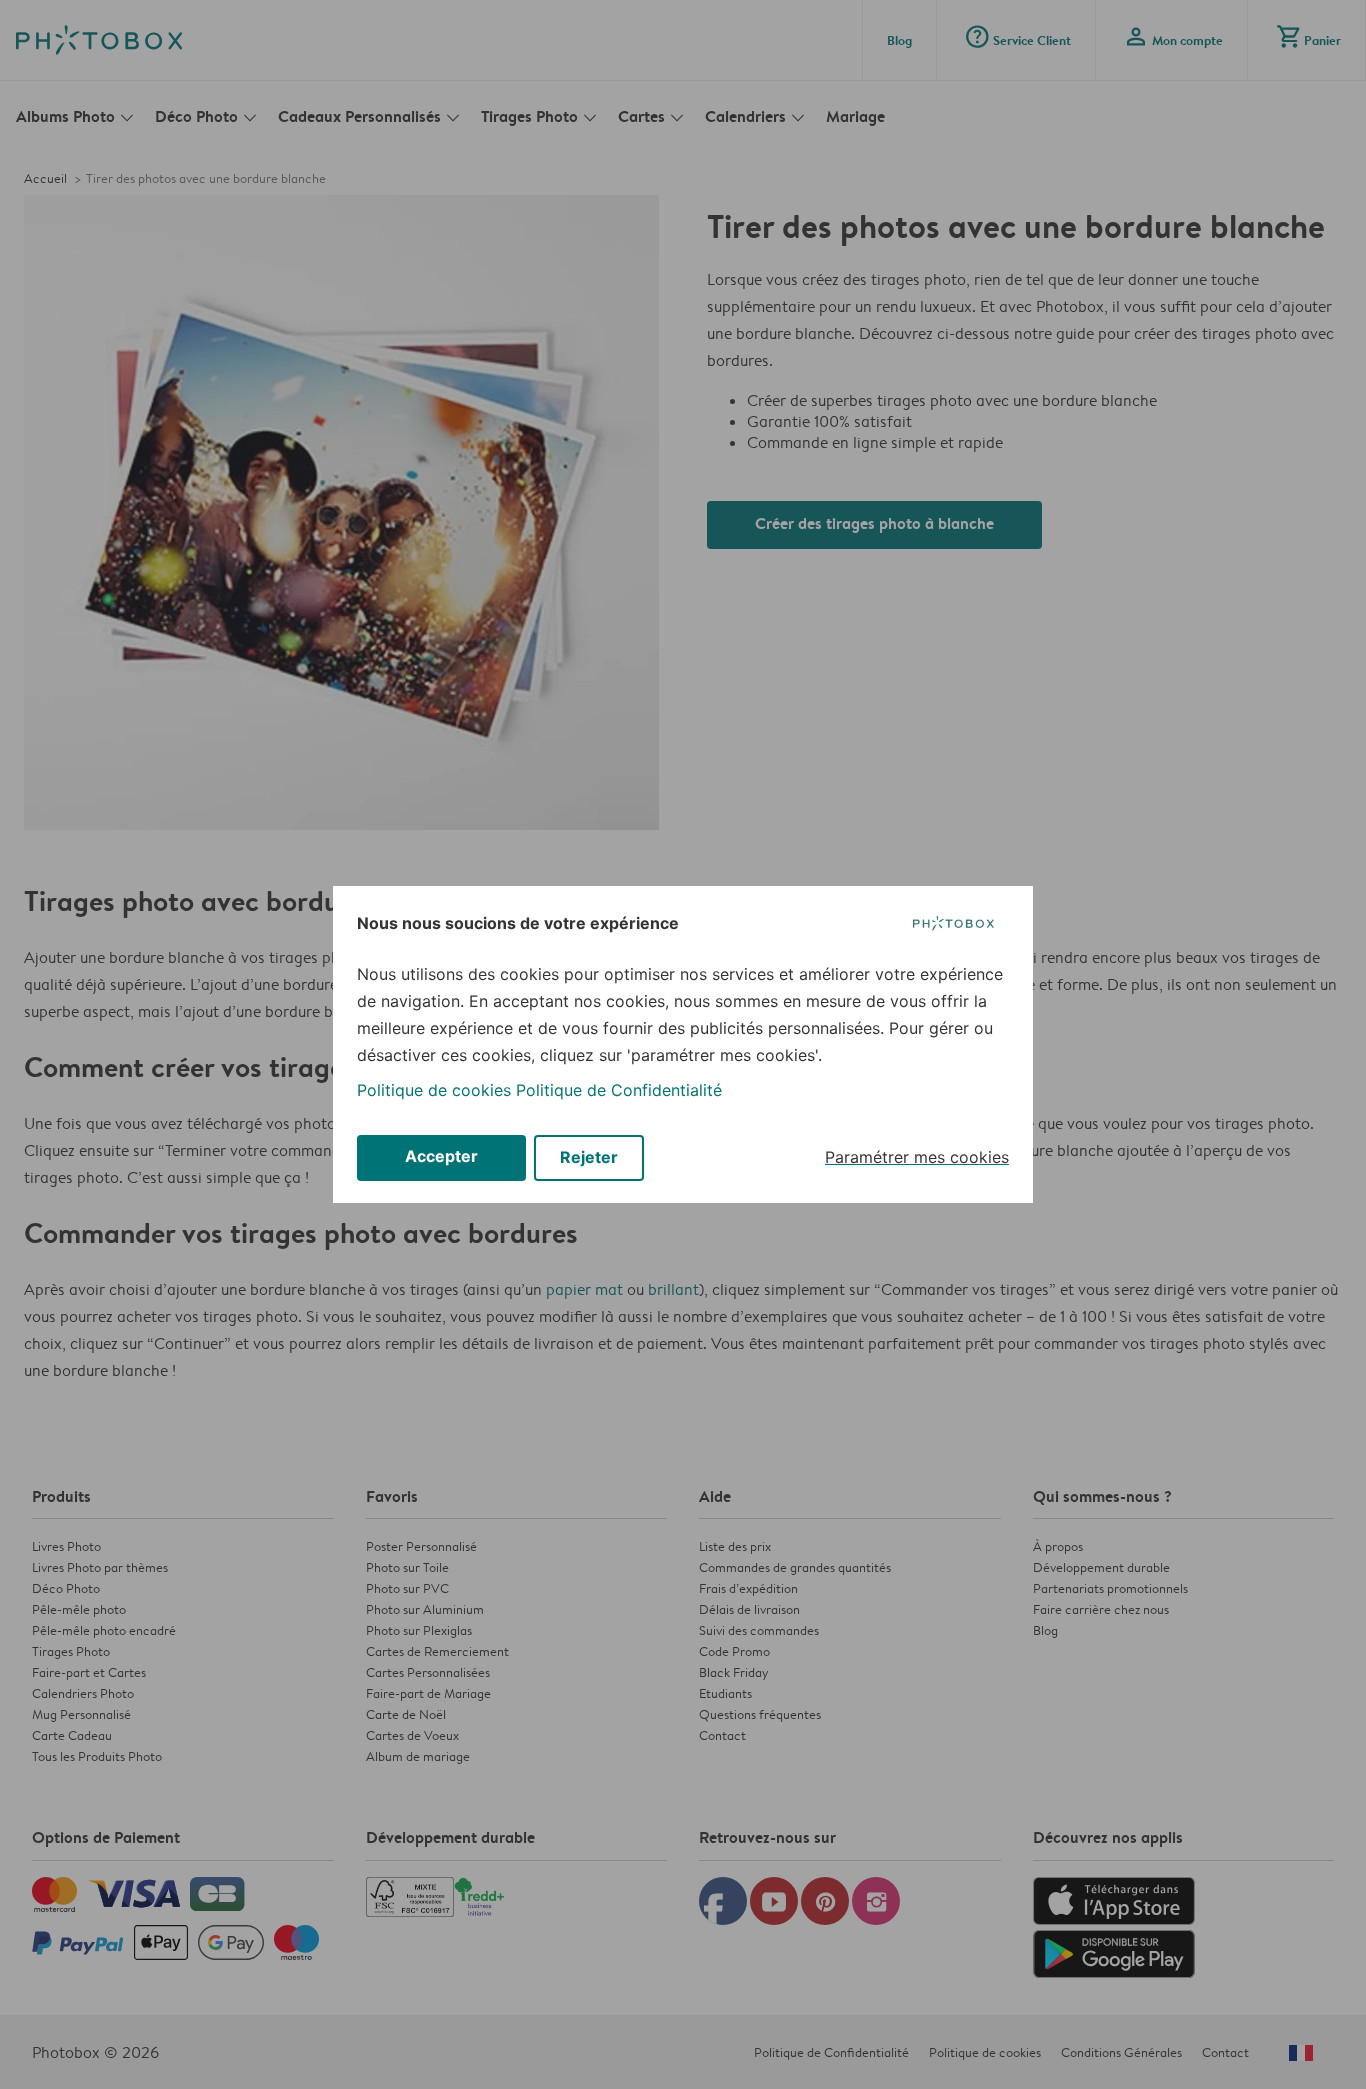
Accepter (441, 1156)
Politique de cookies (434, 1090)
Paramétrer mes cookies (917, 1157)
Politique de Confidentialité (619, 1090)
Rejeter (589, 1157)
